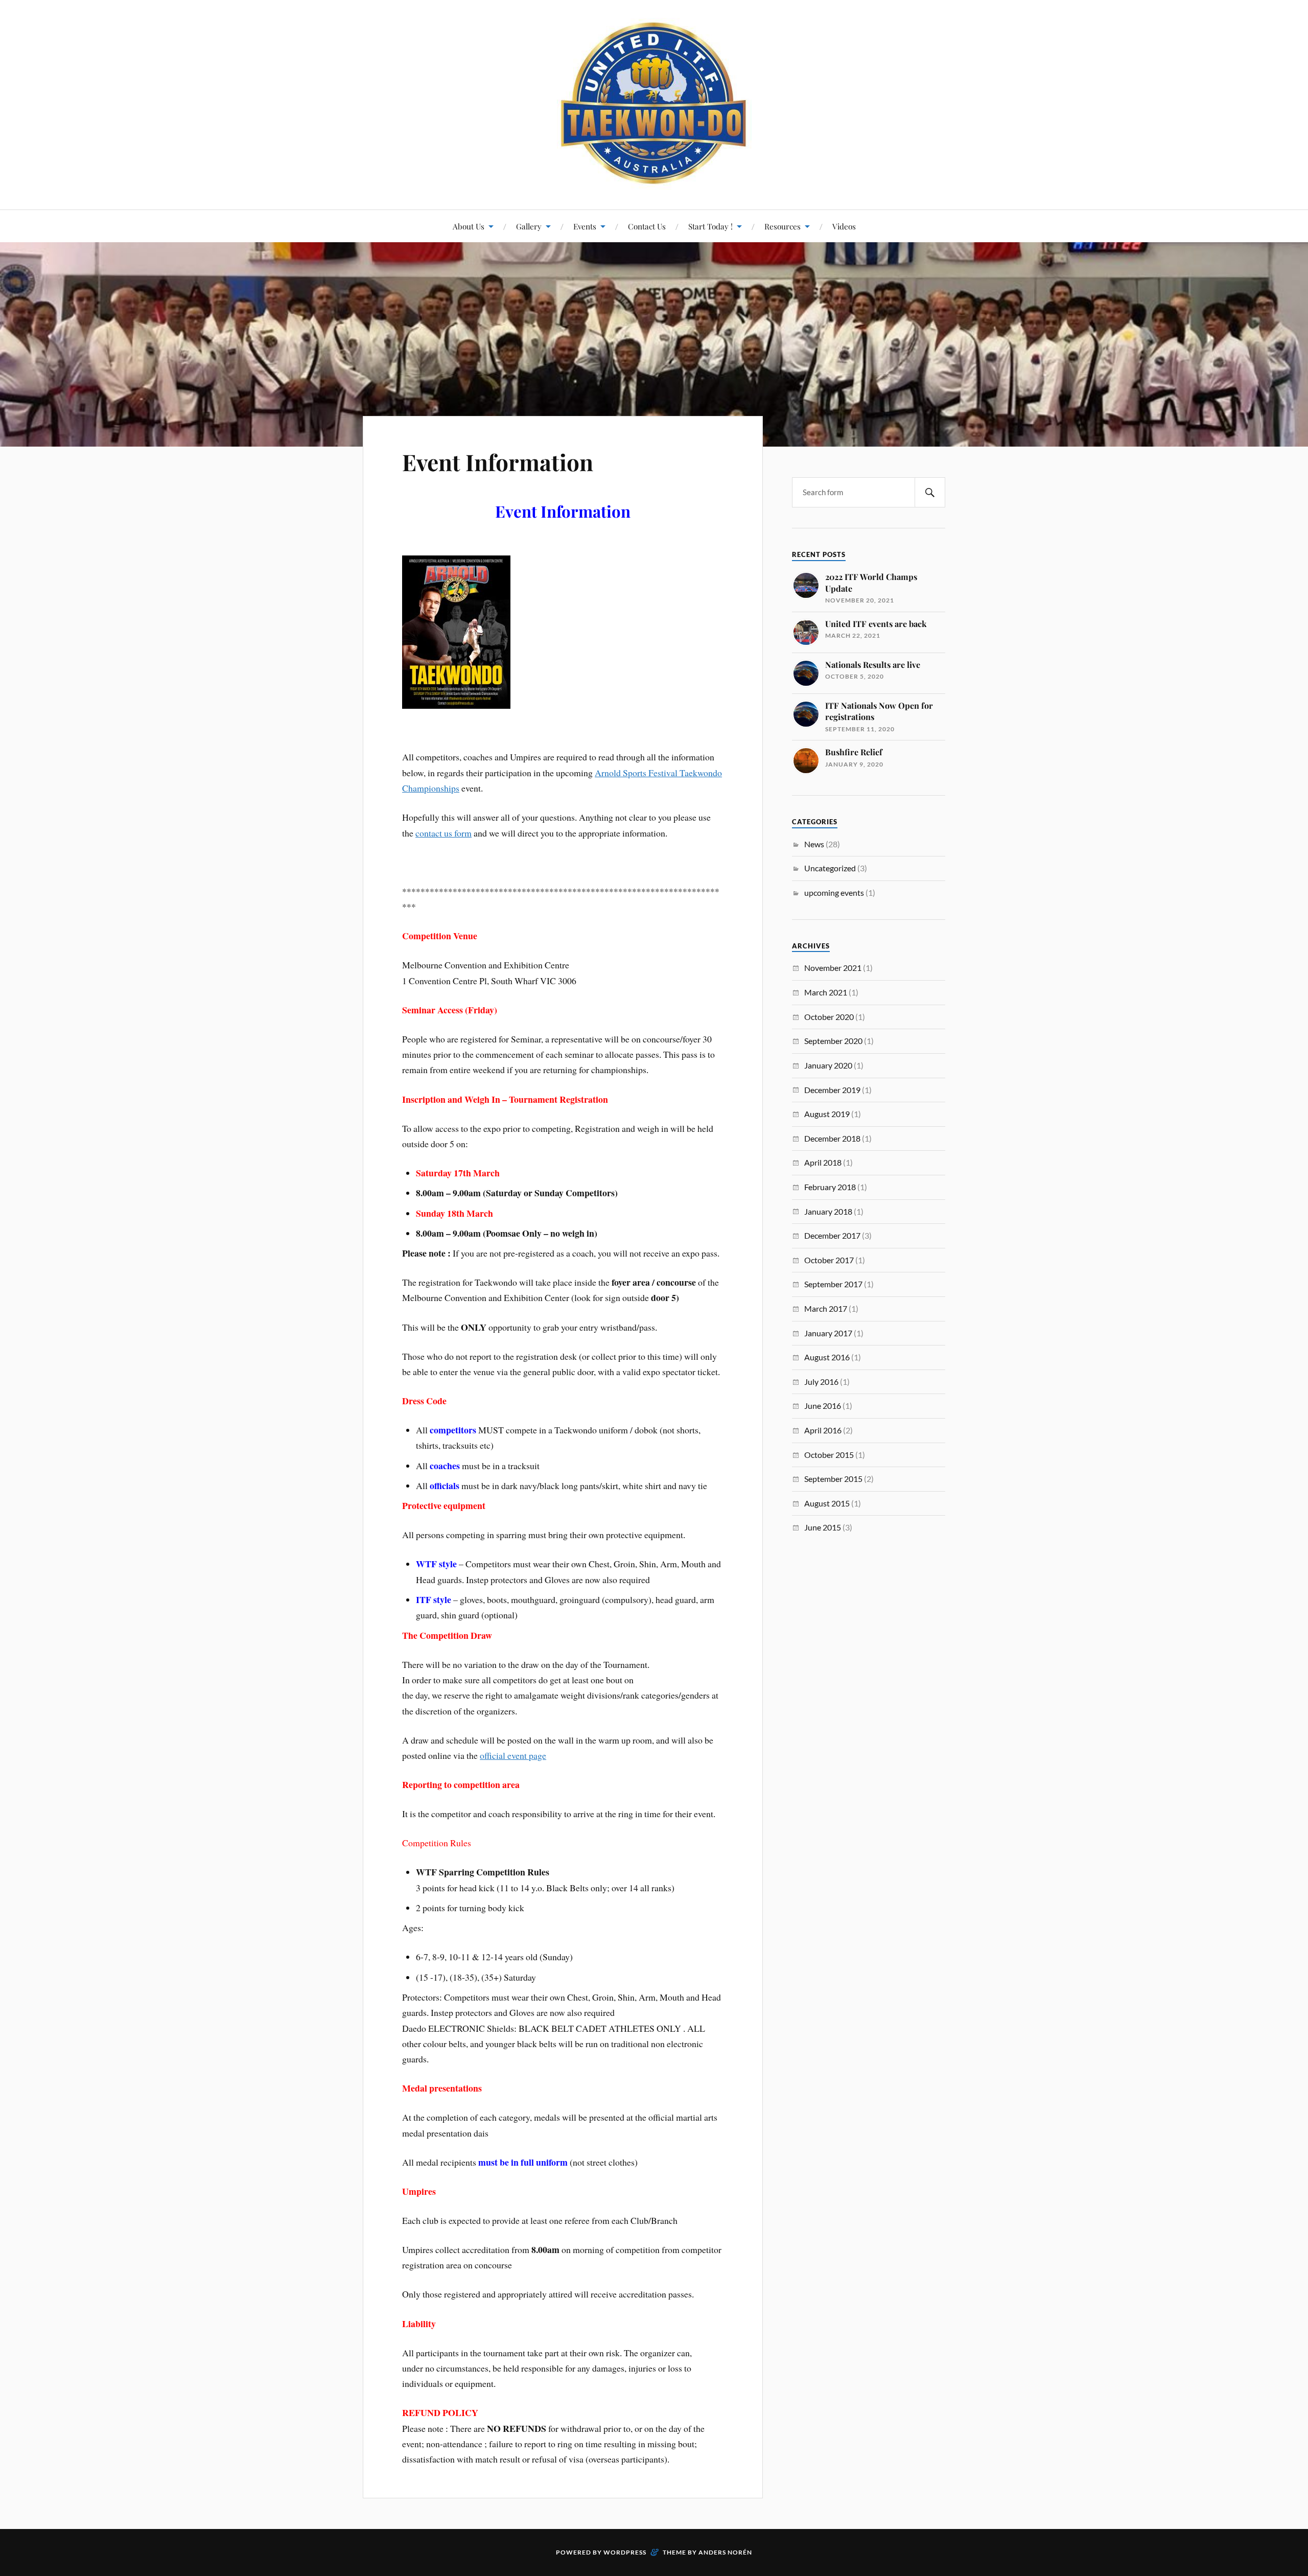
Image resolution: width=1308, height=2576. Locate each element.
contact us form (443, 833)
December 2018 (832, 1138)
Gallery (529, 226)
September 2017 (833, 1284)
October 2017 (829, 1260)
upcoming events (834, 892)
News (814, 844)
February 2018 (830, 1187)
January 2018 (828, 1211)
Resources (783, 226)
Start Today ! (710, 226)
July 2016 (821, 1382)
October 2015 (829, 1455)
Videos (844, 226)
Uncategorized (830, 868)
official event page (513, 1755)
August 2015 (827, 1503)
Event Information (498, 462)
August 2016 (827, 1357)
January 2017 (828, 1333)
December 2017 (832, 1235)
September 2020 (833, 1041)
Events (585, 226)
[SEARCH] (930, 492)
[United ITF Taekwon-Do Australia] (654, 104)
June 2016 (823, 1406)
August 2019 (827, 1114)
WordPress (625, 2552)
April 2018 (823, 1162)
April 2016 (823, 1430)
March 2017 (826, 1308)
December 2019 (832, 1090)
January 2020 (828, 1065)
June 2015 (823, 1527)
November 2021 (833, 968)
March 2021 (826, 992)
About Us (469, 226)
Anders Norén (725, 2552)
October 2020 (829, 1017)
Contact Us (647, 226)
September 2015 (833, 1479)
